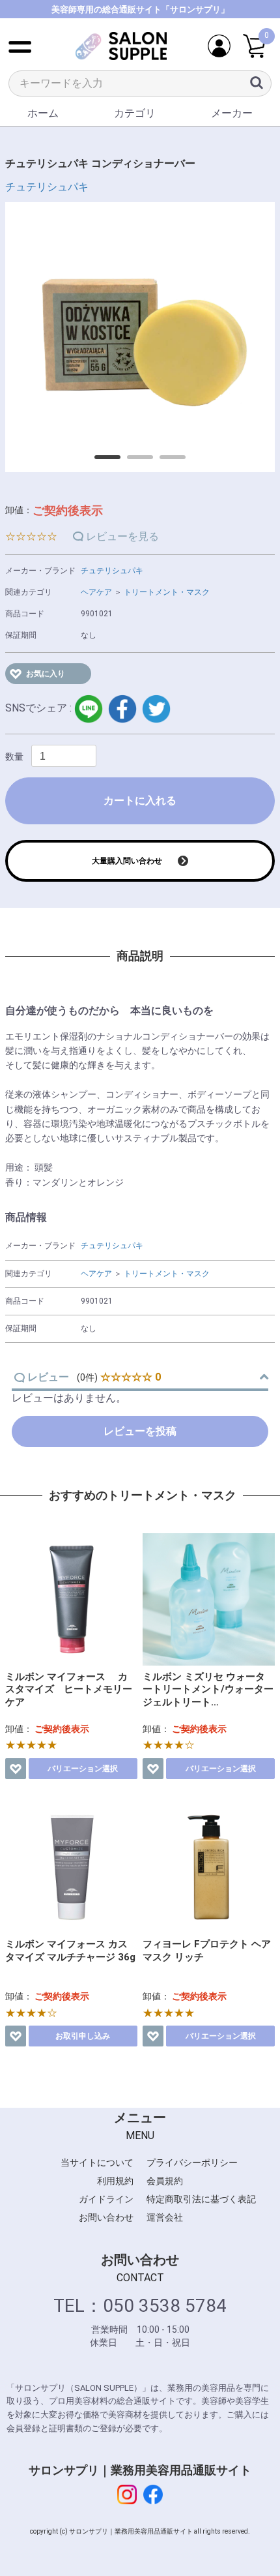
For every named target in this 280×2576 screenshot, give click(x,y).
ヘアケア (96, 592)
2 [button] (133, 462)
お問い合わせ (106, 2217)
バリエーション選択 (83, 1769)
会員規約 (165, 2181)
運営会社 (165, 2217)
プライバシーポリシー (192, 2163)
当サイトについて (97, 2163)
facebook (122, 709)
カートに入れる (140, 801)
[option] (140, 337)
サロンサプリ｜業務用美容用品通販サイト (140, 2470)
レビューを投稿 (140, 1431)
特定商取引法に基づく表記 (201, 2199)
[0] (254, 47)
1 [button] (101, 462)
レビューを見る (122, 536)
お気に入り (46, 674)
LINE (89, 709)
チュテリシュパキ (47, 187)
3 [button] (166, 462)
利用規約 (115, 2181)
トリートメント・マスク (167, 592)
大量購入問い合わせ (127, 861)
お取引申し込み (83, 2036)
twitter (156, 709)
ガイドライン (106, 2199)
